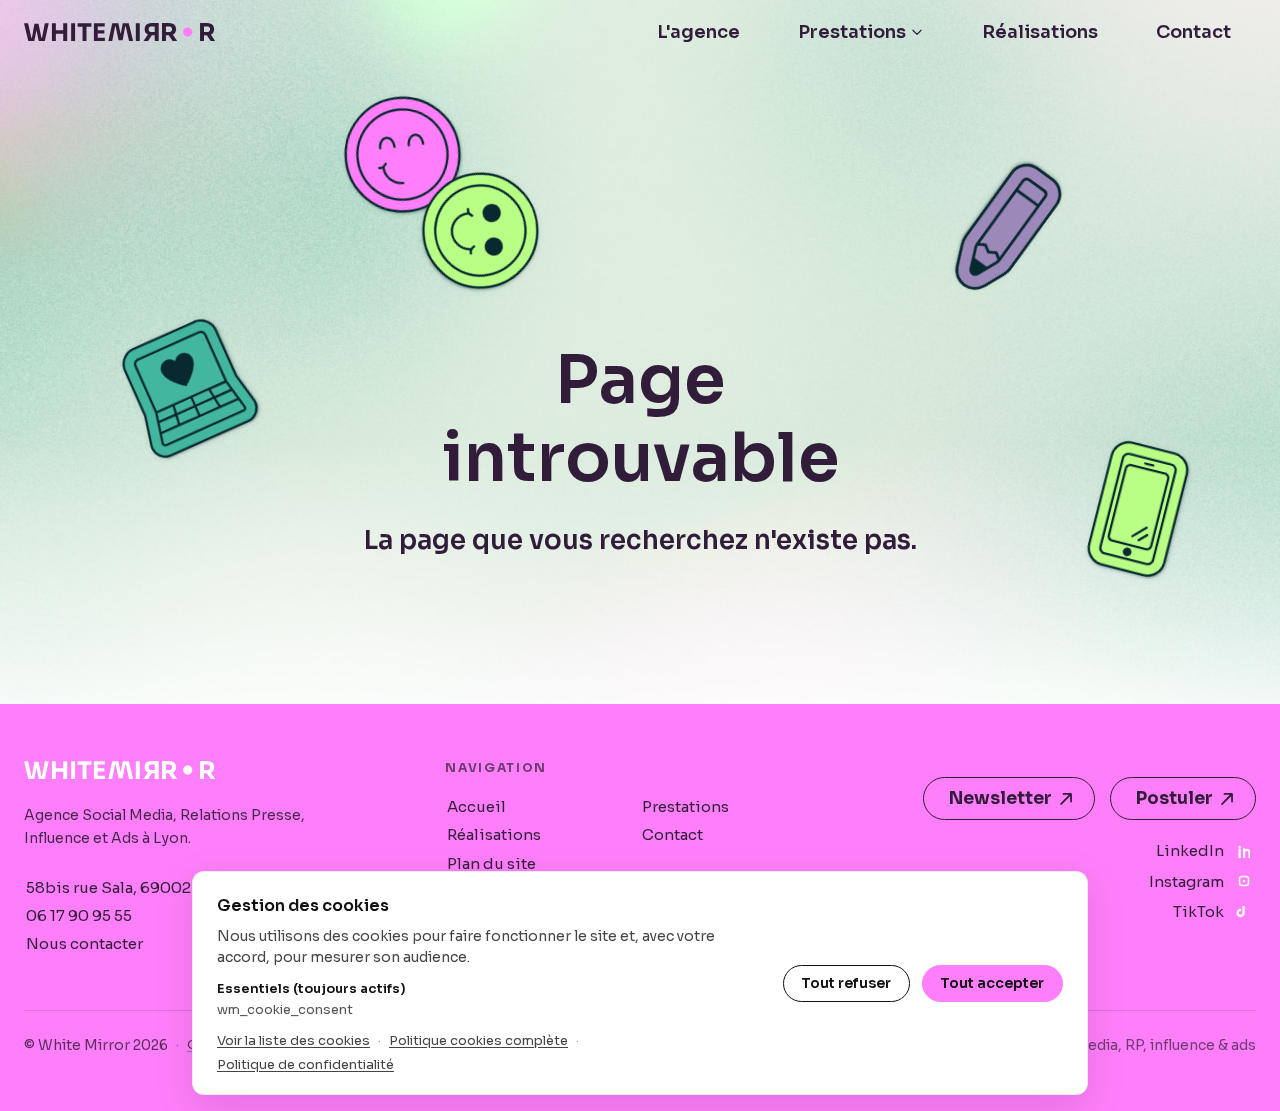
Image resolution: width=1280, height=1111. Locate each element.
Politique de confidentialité (305, 1064)
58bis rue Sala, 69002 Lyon (128, 887)
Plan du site (491, 863)
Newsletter (1000, 798)
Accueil (476, 806)
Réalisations (1040, 32)
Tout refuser (846, 983)
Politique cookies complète (478, 1040)
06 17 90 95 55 (79, 915)
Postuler (1174, 798)
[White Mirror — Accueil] (119, 32)
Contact (1193, 32)
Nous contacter (84, 943)
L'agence (698, 32)
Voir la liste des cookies (293, 1040)
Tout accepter (992, 983)
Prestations (852, 32)
